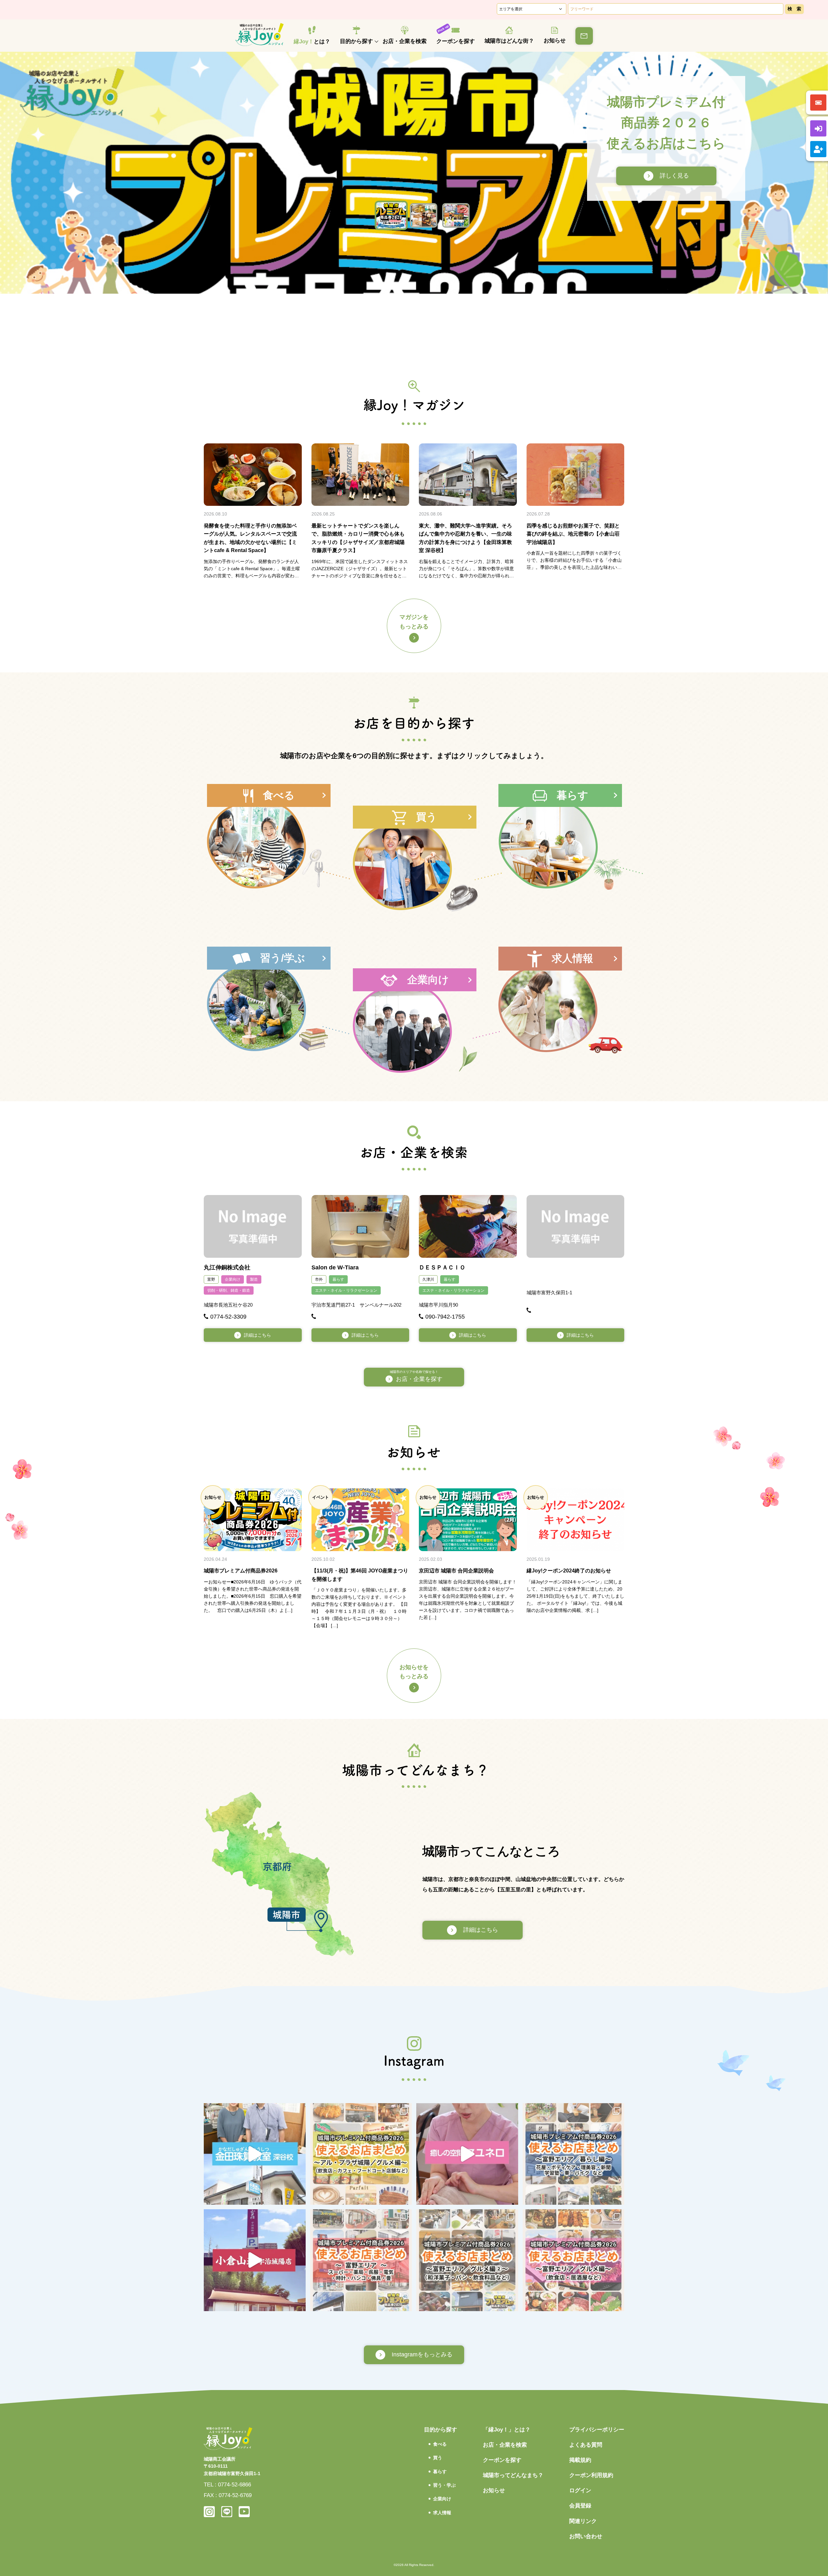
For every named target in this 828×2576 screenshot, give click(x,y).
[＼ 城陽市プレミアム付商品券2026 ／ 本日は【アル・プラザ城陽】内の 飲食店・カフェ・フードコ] (361, 2154)
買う (438, 2458)
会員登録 (580, 2506)
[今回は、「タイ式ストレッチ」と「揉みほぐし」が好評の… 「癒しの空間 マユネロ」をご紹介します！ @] (467, 2154)
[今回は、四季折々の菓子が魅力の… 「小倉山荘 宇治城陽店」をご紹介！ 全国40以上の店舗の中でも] (255, 2260)
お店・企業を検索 (405, 41)
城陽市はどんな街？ (509, 41)
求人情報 (442, 2513)
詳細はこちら (257, 1335)
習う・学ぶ (444, 2485)
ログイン (580, 2490)
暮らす (338, 1279)
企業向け (233, 1279)
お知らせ (555, 41)
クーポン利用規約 (591, 2475)
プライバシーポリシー (597, 2430)
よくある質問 (586, 2445)
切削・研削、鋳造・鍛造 (229, 1290)
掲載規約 (580, 2460)
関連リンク (583, 2521)
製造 (254, 1279)
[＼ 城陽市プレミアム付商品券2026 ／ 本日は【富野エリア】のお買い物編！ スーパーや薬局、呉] (361, 2260)
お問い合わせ (586, 2536)
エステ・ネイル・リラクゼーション (346, 1290)
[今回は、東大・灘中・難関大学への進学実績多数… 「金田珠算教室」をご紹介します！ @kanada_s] (255, 2154)
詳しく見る (665, 176)
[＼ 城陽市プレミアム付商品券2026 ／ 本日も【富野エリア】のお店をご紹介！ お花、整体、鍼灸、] (574, 2154)
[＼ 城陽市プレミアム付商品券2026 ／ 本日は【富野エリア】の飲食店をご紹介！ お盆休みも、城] (574, 2260)
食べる (440, 2444)
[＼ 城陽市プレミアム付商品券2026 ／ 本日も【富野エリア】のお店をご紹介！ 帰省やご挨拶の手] (467, 2260)
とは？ (312, 42)
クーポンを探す (456, 41)
